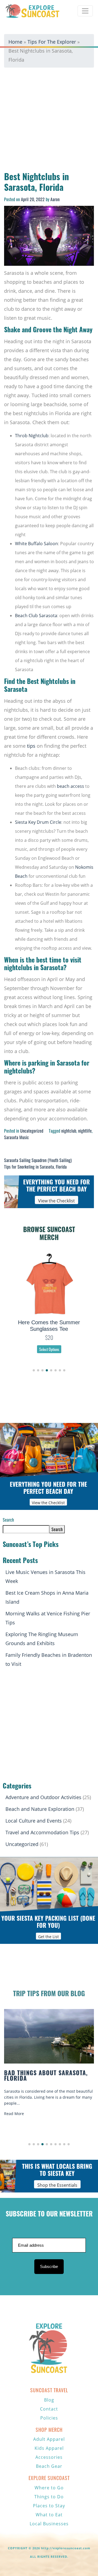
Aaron (55, 199)
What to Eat (49, 2515)
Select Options (49, 1343)
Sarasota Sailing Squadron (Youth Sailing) (38, 1160)
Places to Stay (49, 2506)
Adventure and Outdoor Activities (43, 1797)
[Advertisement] (49, 121)
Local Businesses (49, 2524)
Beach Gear (49, 2466)
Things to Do (49, 2497)
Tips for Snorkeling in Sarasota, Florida (35, 1167)
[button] (34, 1370)
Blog (49, 2400)
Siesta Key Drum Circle (38, 822)
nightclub (69, 1131)
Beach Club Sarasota (36, 616)
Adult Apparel (49, 2439)
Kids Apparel (49, 2448)
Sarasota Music (16, 1137)
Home (15, 42)
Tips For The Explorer (52, 42)
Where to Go (49, 2488)
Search (8, 1520)
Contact (49, 2409)
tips (31, 746)
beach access (71, 786)
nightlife (85, 1131)
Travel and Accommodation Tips (42, 1832)
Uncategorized (32, 1131)
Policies (49, 2418)
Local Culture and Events (34, 1821)
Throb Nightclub (32, 436)
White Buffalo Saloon (36, 544)
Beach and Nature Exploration (40, 1809)
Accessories (49, 2457)
